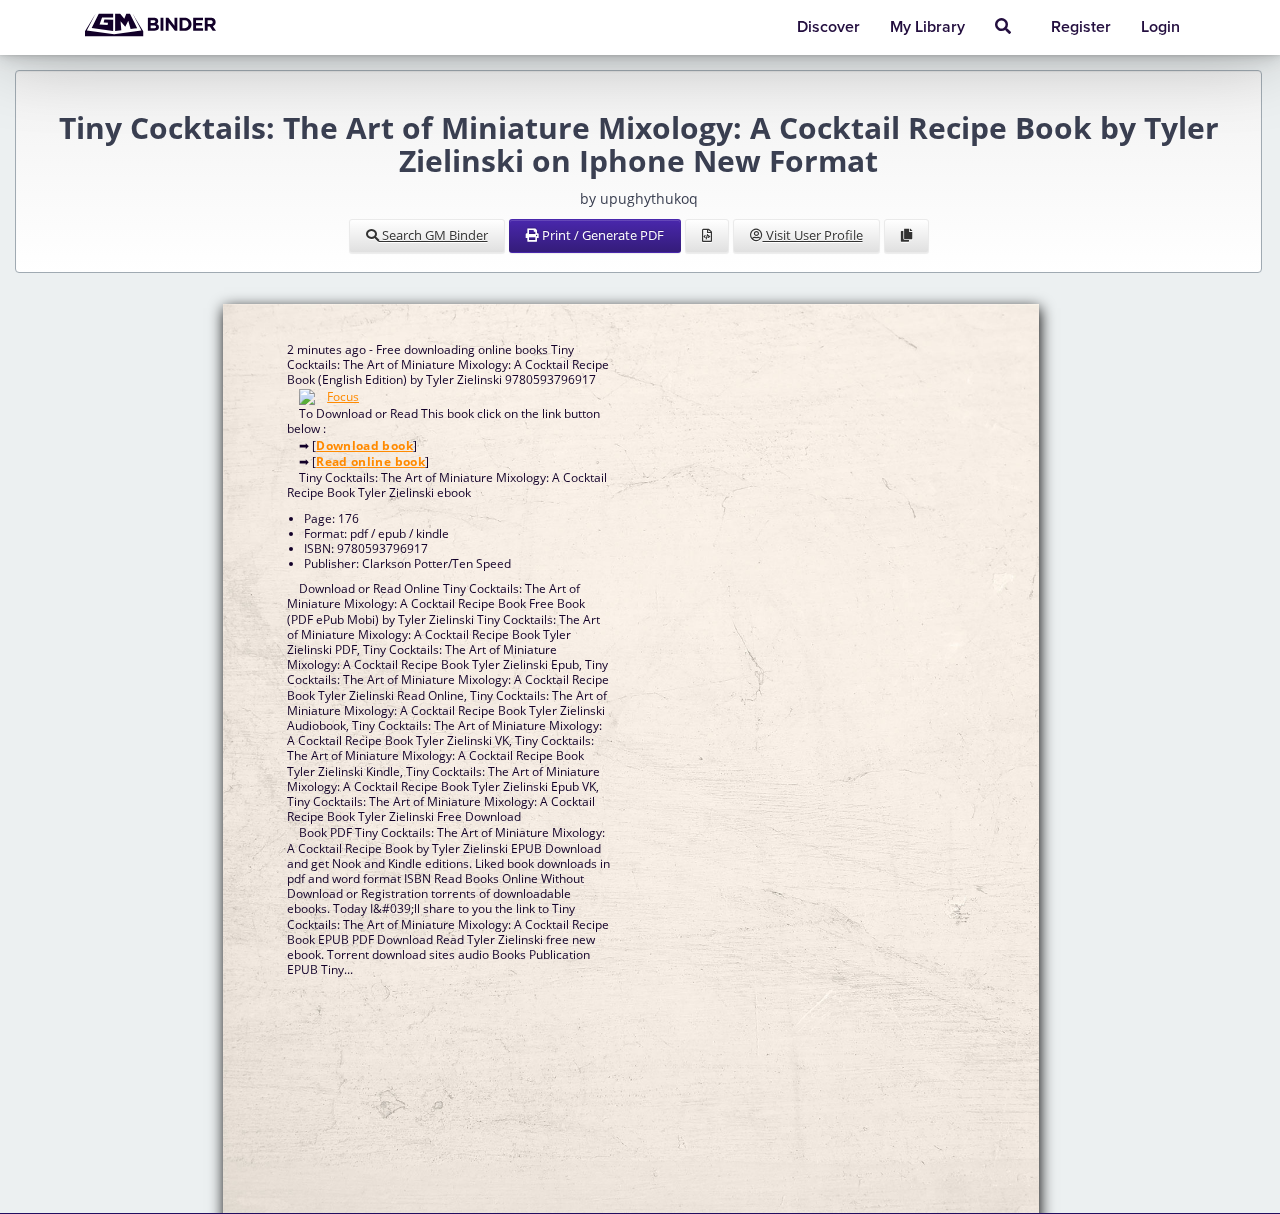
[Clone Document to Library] (906, 236)
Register (1081, 27)
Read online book (370, 461)
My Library (927, 27)
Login (1160, 27)
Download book (364, 445)
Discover (828, 27)
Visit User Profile (813, 235)
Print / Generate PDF (601, 235)
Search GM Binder (433, 235)
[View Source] (707, 236)
